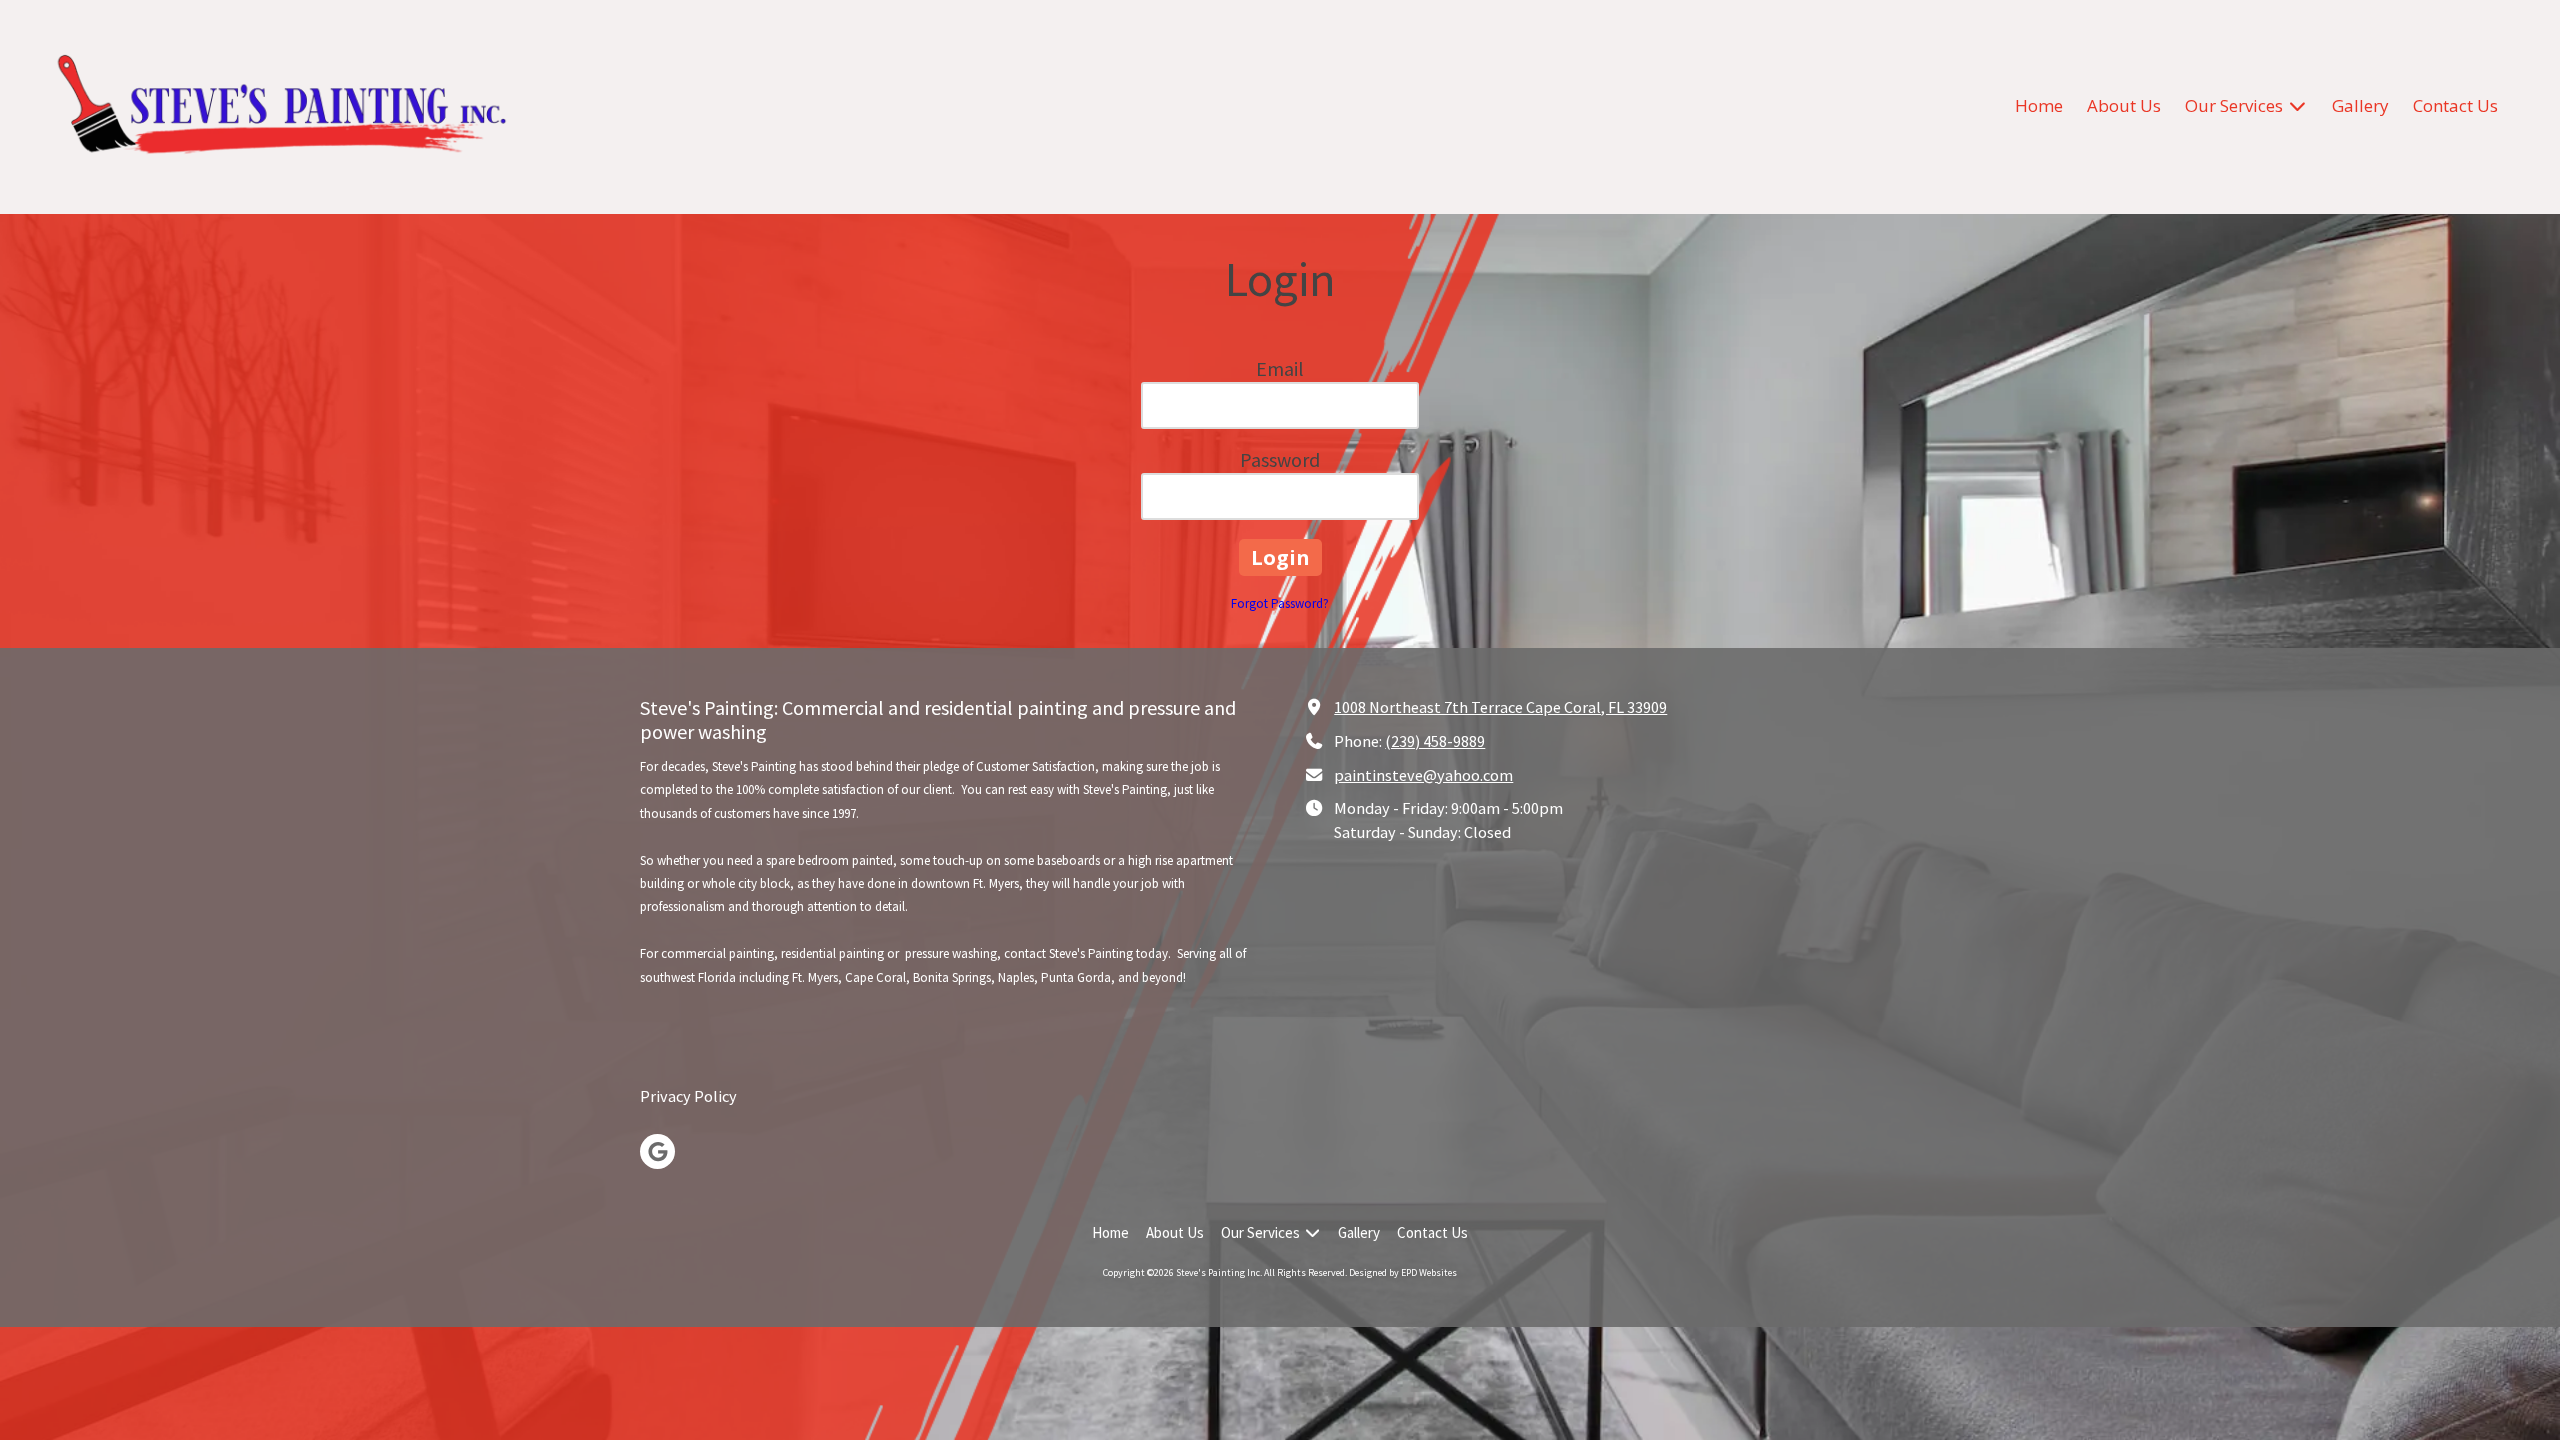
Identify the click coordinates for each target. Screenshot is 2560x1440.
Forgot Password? (1280, 603)
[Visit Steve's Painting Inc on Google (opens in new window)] (657, 1151)
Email (1280, 368)
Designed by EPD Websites (1403, 1272)
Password (1280, 459)
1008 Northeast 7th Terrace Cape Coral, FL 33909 (1500, 707)
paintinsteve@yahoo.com (1423, 775)
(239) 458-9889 (1435, 741)
